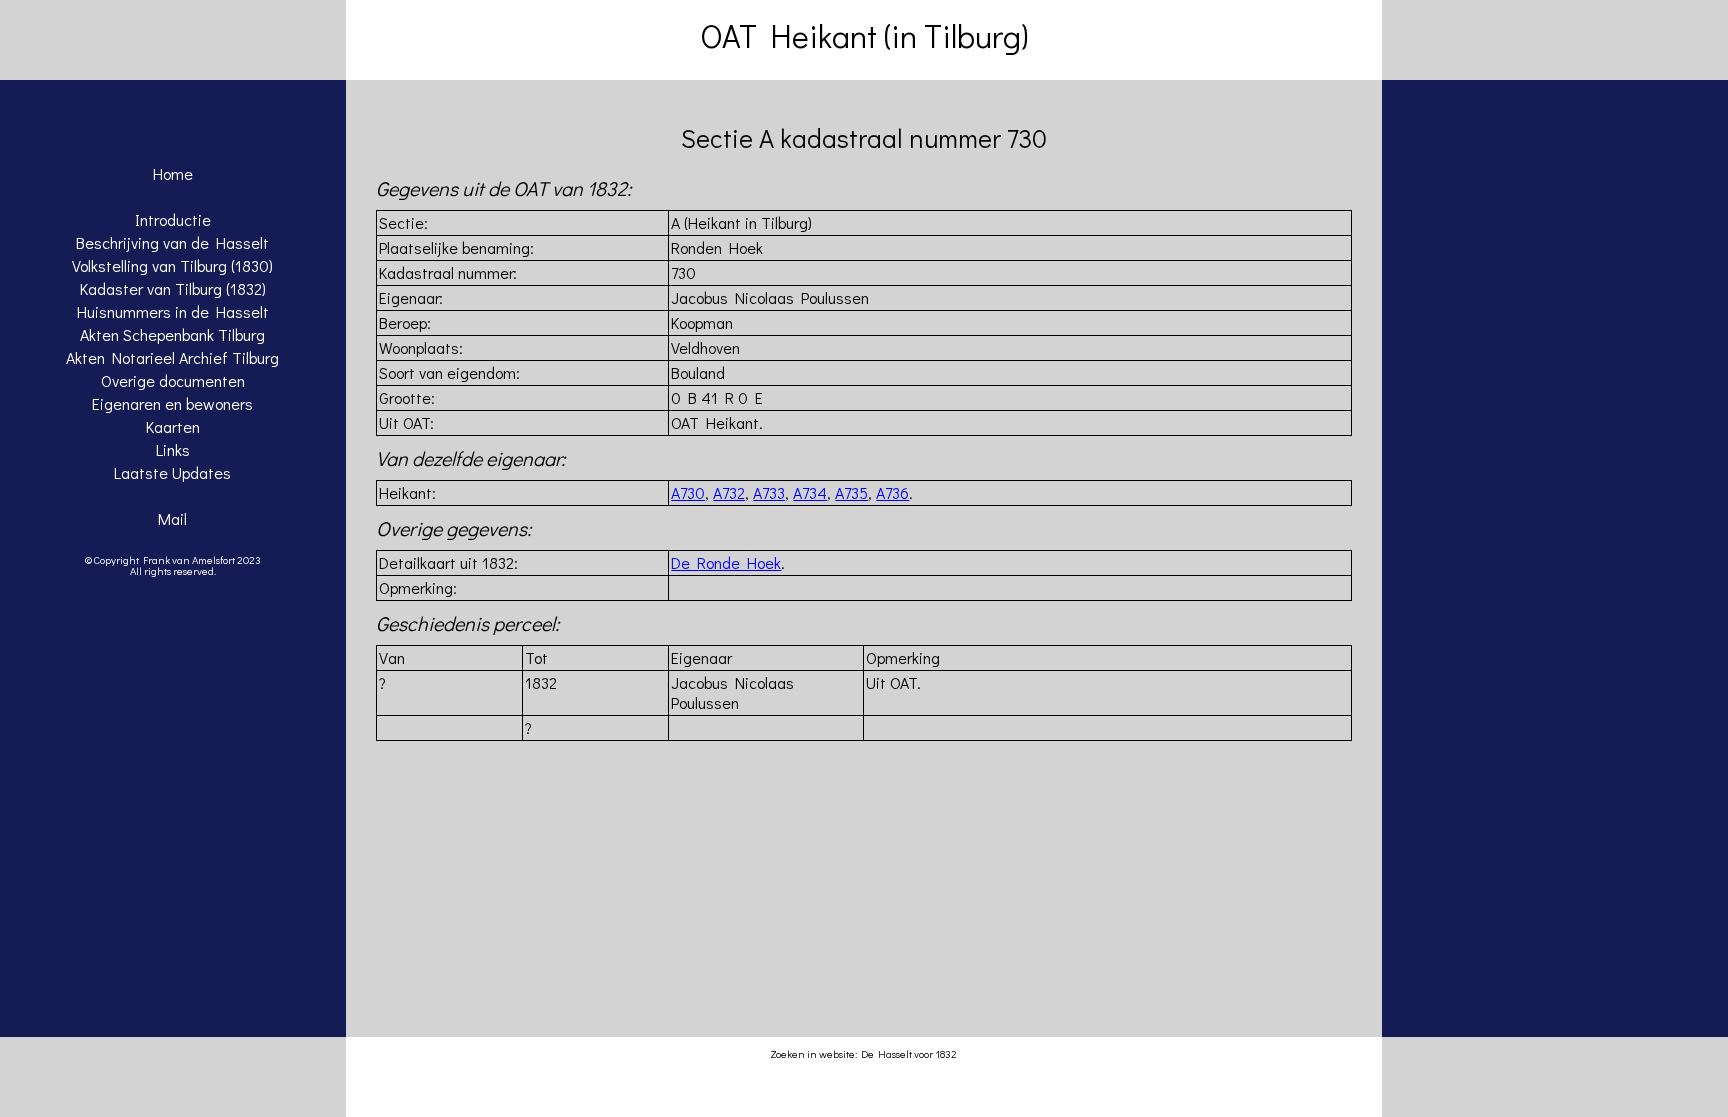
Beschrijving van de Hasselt (172, 242)
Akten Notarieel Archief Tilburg (172, 357)
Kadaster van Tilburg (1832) (173, 288)
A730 (688, 492)
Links (173, 449)
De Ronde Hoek (726, 562)
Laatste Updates (172, 472)
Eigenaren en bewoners (172, 403)
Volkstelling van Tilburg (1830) (172, 265)
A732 (729, 492)
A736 (892, 492)
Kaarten (173, 426)
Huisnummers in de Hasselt (173, 311)
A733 (769, 492)
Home (173, 173)
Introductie (173, 219)
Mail (172, 518)
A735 (851, 492)
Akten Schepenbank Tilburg (172, 334)
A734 (810, 492)
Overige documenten (173, 380)
